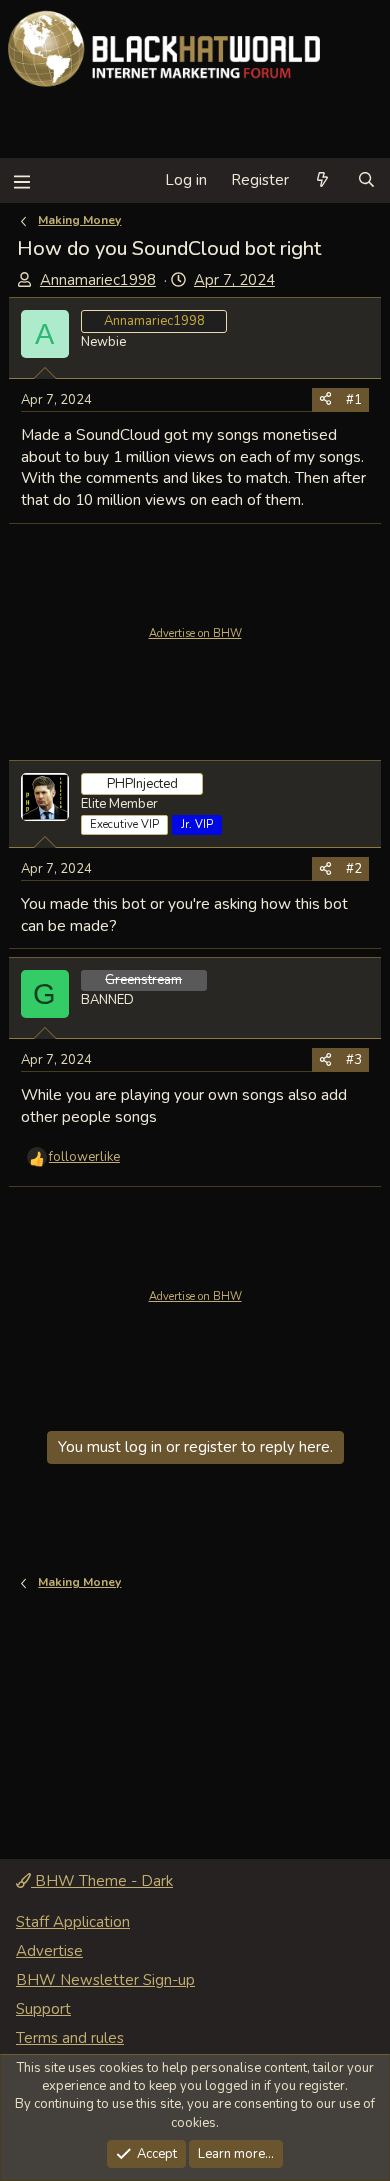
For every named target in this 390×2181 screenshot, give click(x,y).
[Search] (366, 180)
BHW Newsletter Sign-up (105, 1980)
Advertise (49, 1951)
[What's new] (322, 180)
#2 (354, 869)
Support (43, 2009)
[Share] (325, 400)
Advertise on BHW (195, 633)
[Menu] (21, 180)
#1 (354, 400)
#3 (354, 1060)
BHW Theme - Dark (102, 1881)
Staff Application (73, 1922)
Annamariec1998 (98, 280)
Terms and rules (70, 2038)
